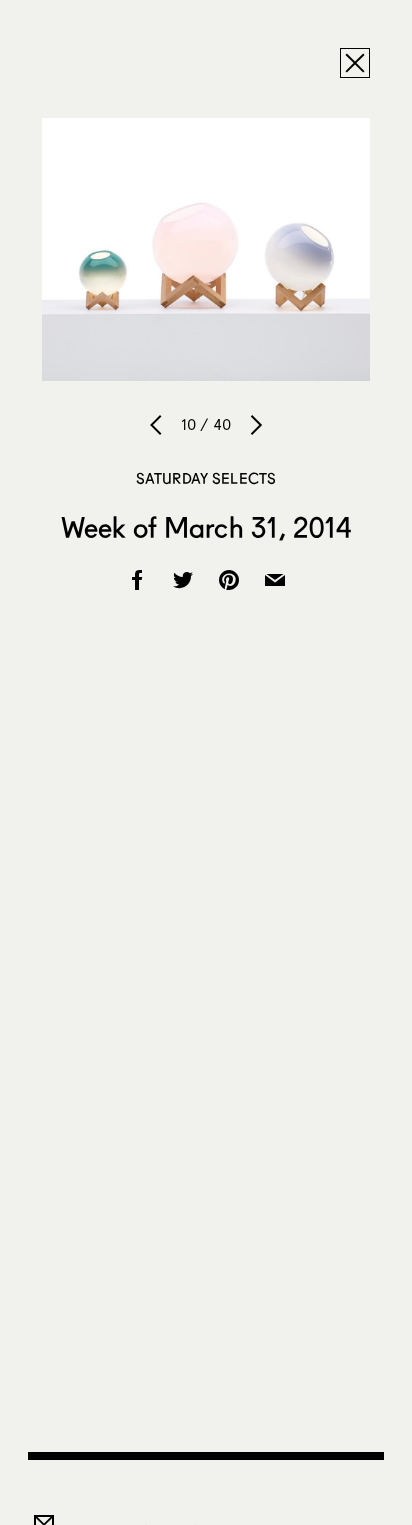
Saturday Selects (206, 478)
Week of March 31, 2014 (206, 527)
